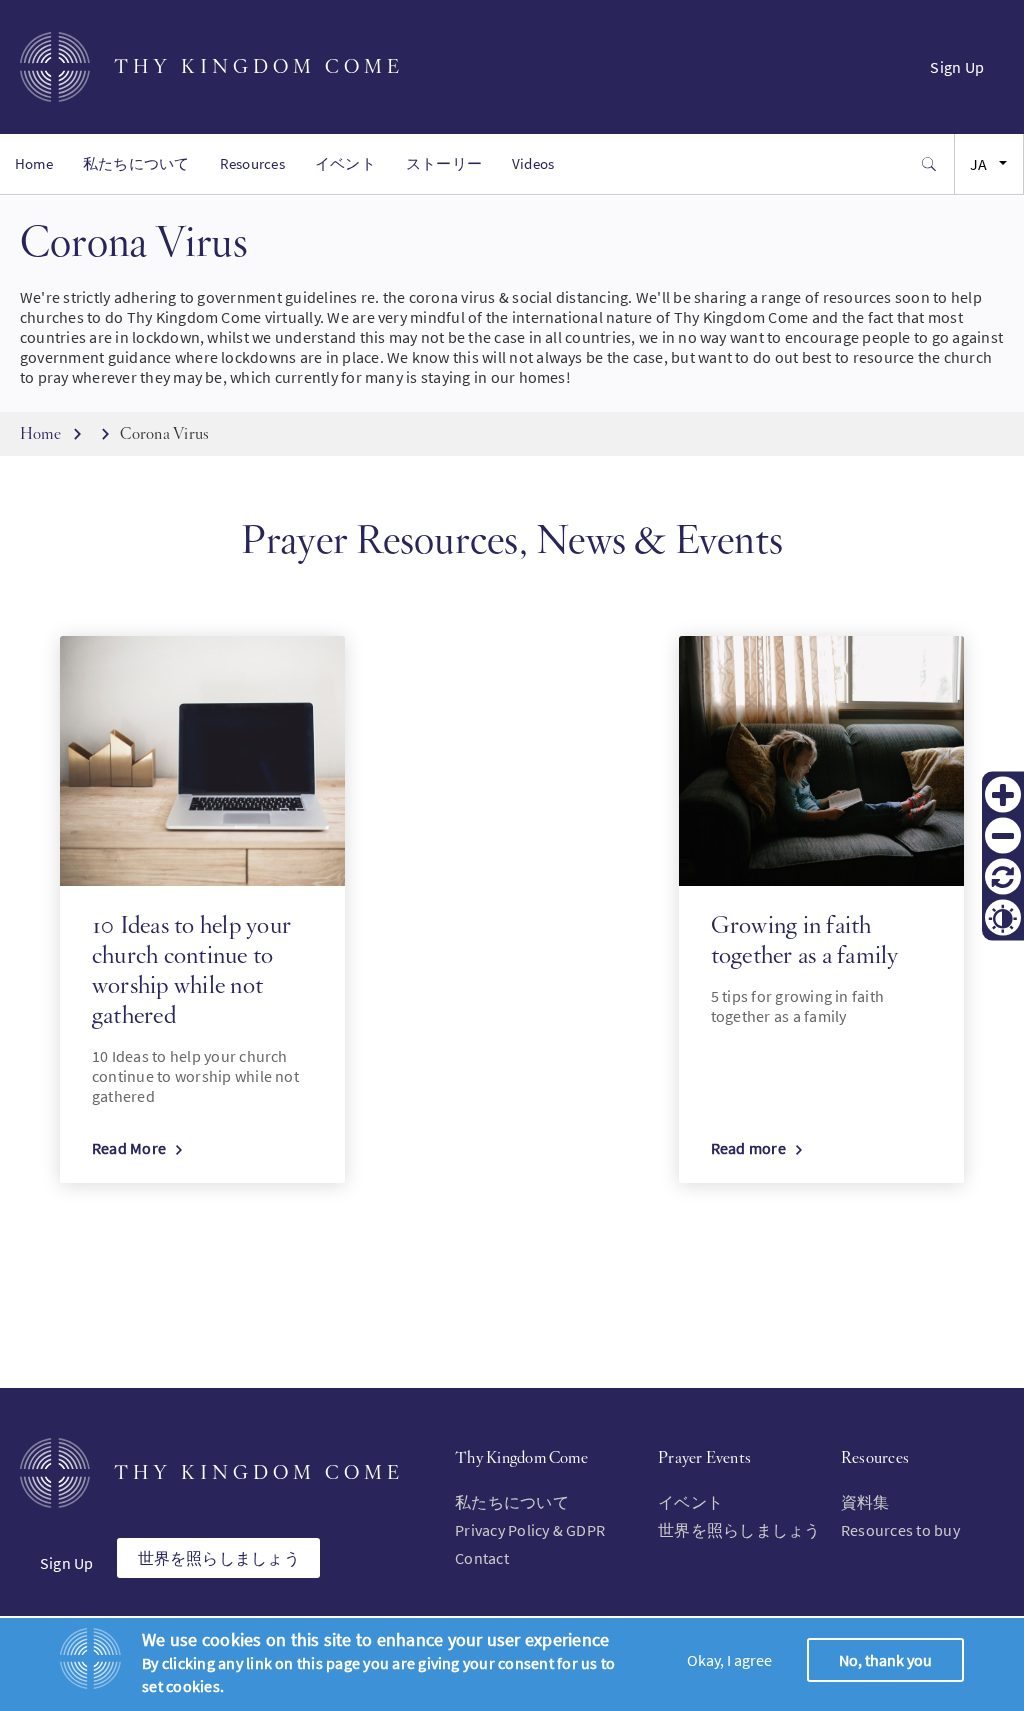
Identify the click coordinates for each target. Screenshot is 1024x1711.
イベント (345, 163)
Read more (748, 1148)
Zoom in (1003, 794)
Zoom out (1003, 835)
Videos (533, 163)
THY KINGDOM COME (259, 66)
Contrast (1003, 917)
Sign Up (957, 67)
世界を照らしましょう (219, 1558)
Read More (129, 1148)
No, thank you (885, 1660)
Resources (252, 163)
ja (978, 164)
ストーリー (444, 163)
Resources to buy (900, 1530)
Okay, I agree (729, 1660)
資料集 (865, 1502)
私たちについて (136, 163)
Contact (482, 1558)
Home (34, 163)
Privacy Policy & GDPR (530, 1530)
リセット (1003, 876)
